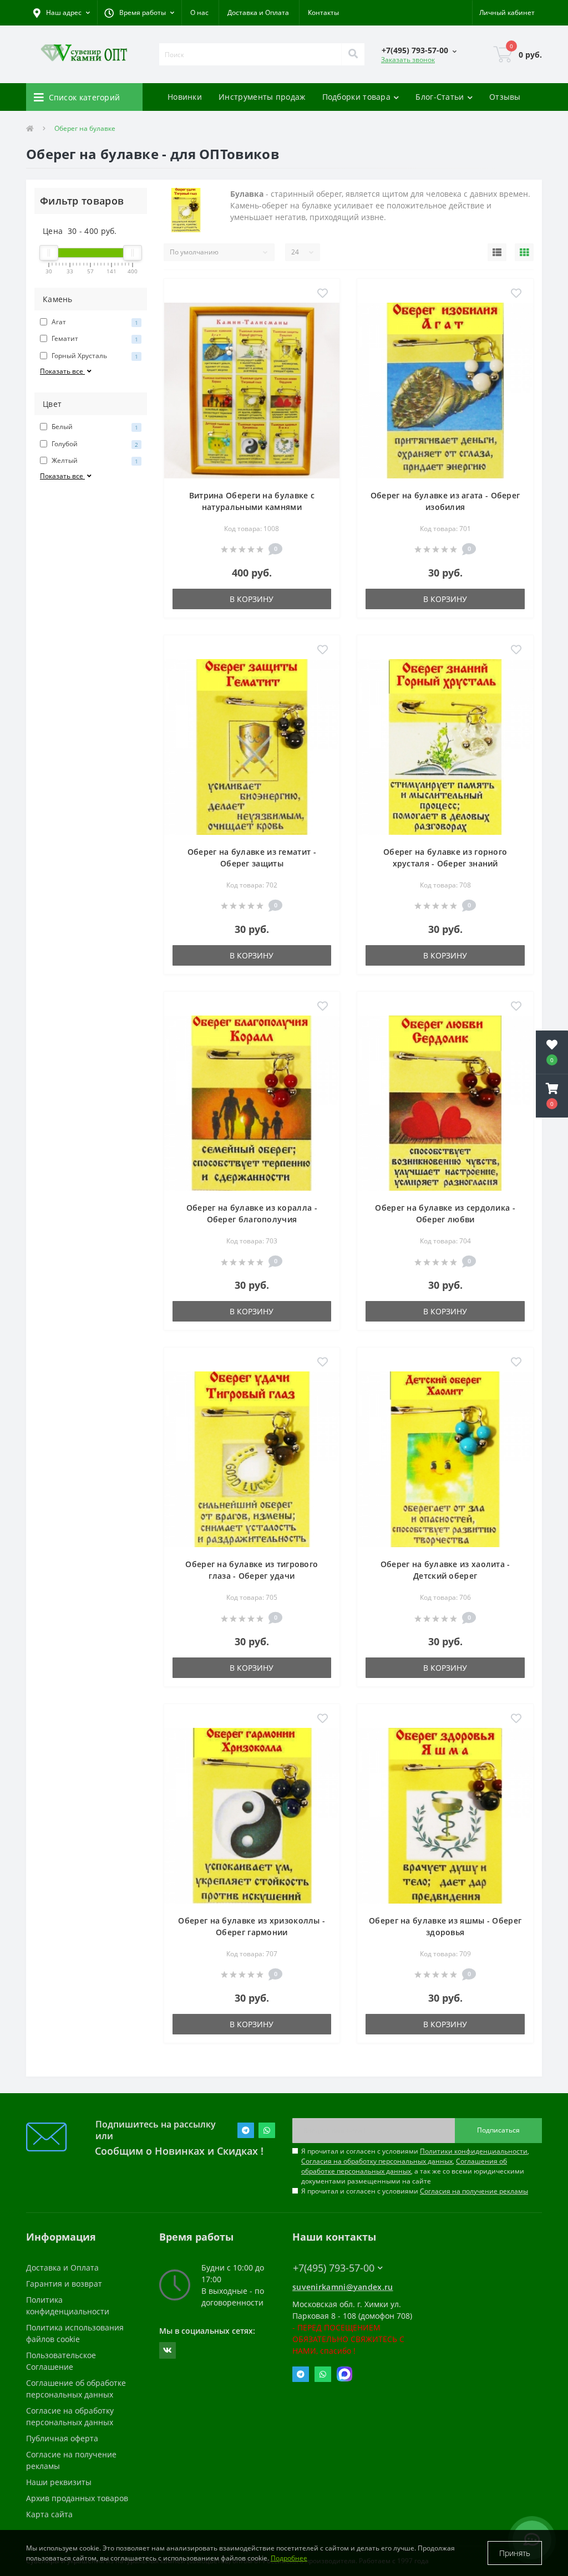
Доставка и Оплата (258, 12)
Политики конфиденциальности (474, 2151)
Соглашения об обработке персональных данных (404, 2166)
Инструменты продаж (262, 97)
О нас (199, 12)
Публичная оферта (62, 2438)
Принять (515, 2553)
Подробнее (289, 2558)
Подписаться (498, 2130)
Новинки (185, 97)
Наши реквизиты (59, 2482)
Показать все (62, 371)
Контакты (323, 12)
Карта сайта (49, 2514)
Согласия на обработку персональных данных (377, 2161)
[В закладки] (323, 294)
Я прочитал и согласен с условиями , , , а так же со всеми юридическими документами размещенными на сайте (415, 2166)
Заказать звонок (408, 60)
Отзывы (505, 97)
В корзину (252, 599)
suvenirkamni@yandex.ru (343, 2287)
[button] (139, 13)
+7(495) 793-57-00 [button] (334, 2268)
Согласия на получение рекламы (474, 2191)
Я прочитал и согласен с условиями (415, 2191)
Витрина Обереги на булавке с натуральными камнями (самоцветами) (252, 507)
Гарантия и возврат (64, 2284)
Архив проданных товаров (77, 2498)
